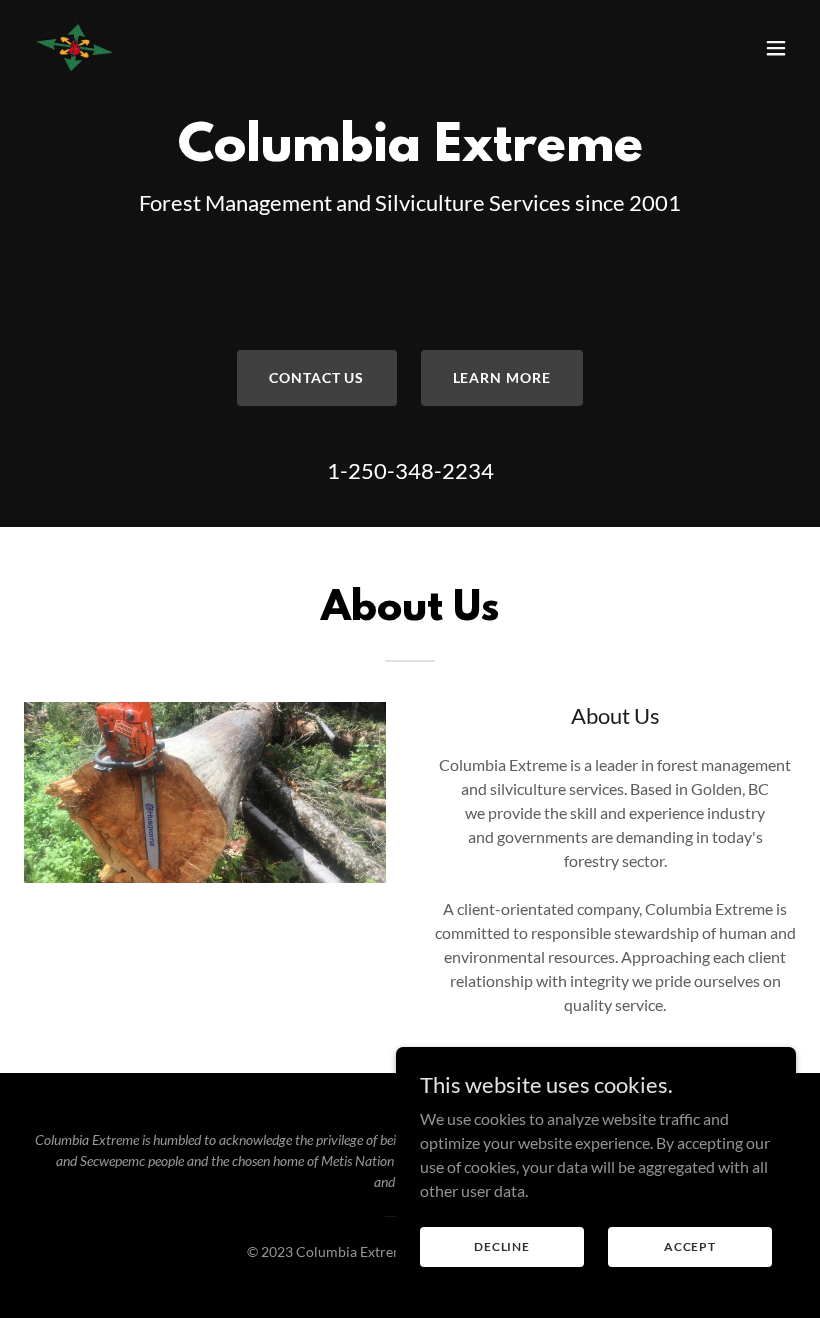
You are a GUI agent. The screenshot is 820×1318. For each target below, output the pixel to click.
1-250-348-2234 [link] (410, 470)
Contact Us (317, 377)
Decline (502, 1246)
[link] (74, 48)
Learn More (502, 377)
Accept (690, 1246)
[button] (776, 48)
